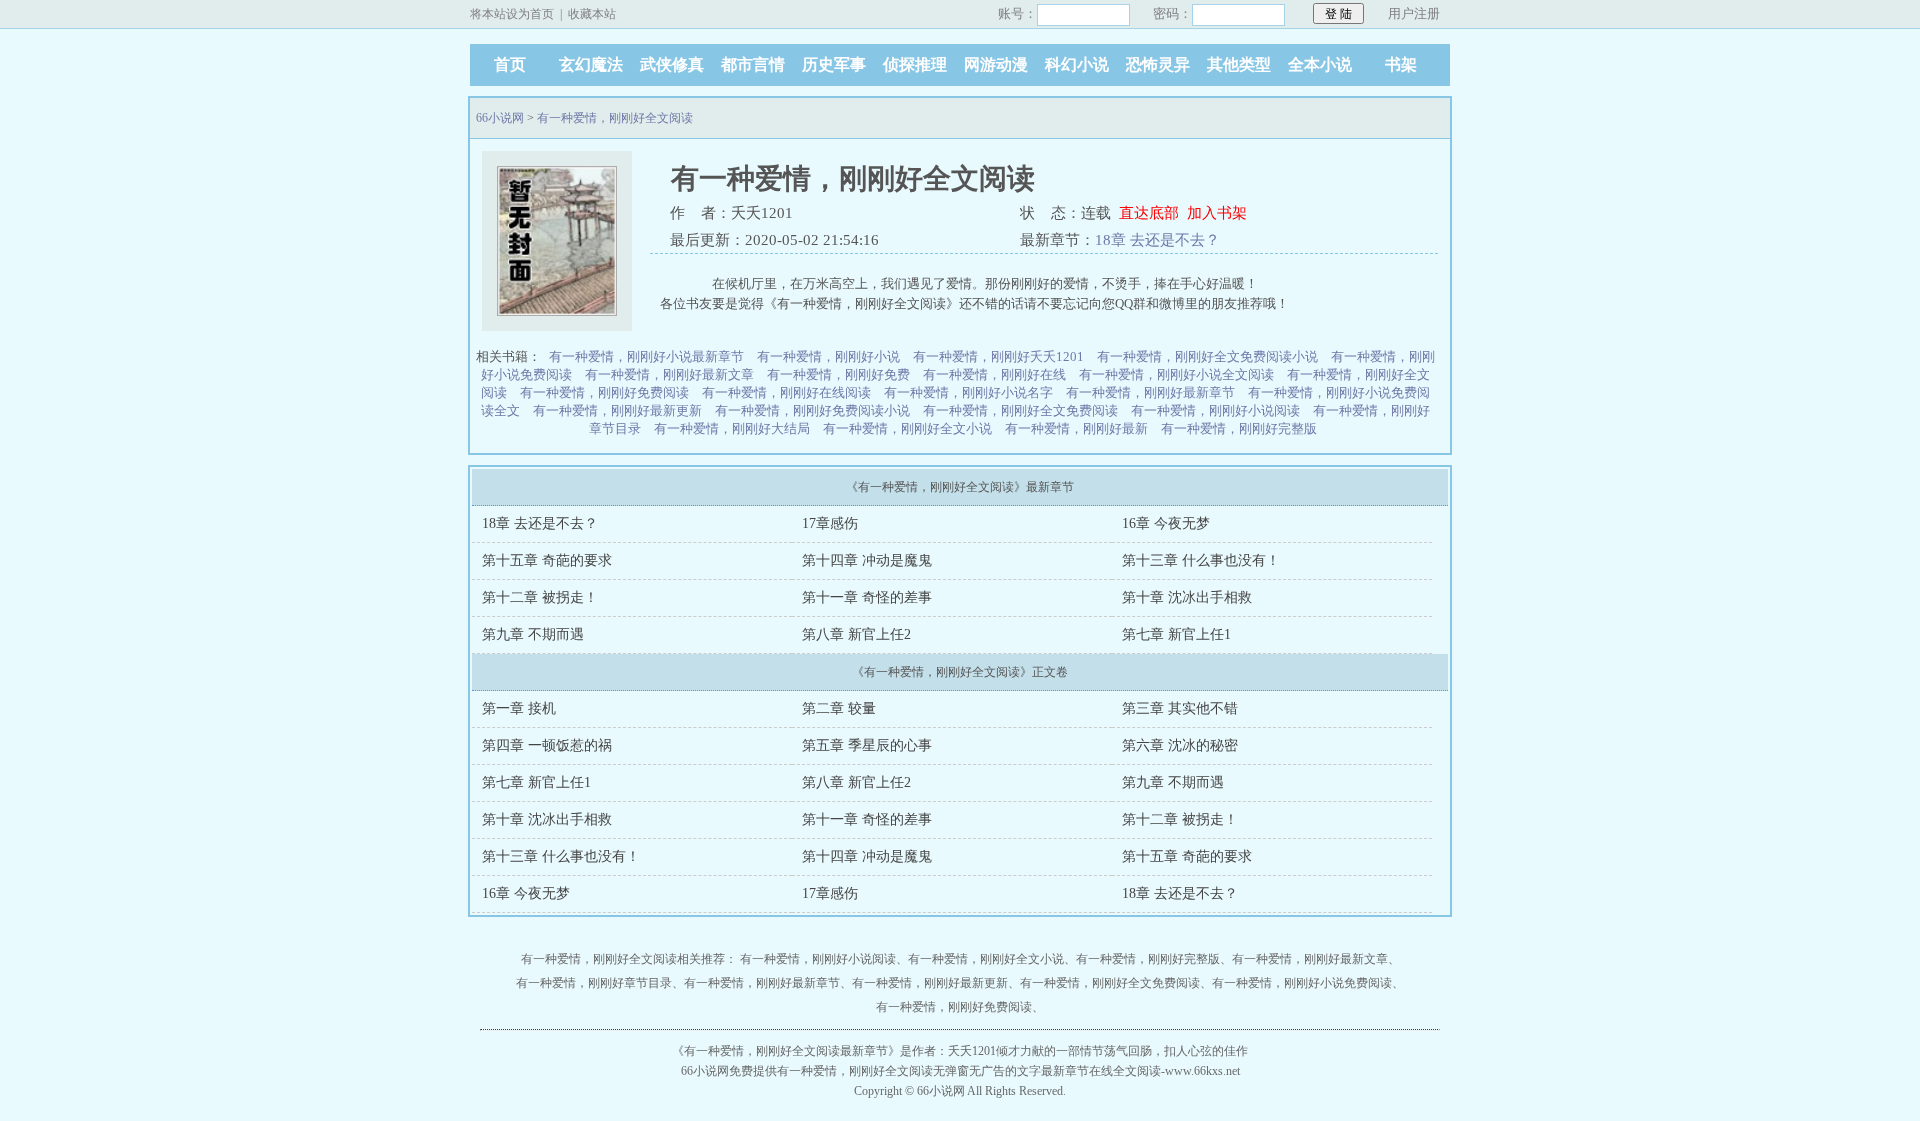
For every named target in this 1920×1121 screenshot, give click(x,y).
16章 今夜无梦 (1166, 523)
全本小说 (1320, 64)
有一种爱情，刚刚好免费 (838, 374)
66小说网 (500, 118)
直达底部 (1149, 213)
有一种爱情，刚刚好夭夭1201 (998, 356)
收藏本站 (592, 14)
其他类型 (1239, 64)
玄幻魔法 (591, 64)
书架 (1401, 64)
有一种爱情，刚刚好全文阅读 (615, 118)
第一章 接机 (519, 708)
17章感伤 (830, 523)
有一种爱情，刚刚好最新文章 (669, 374)
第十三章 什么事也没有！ (1201, 560)
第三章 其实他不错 (1180, 708)
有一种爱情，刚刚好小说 (828, 356)
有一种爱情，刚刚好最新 (1076, 428)
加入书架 (1217, 213)
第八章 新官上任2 (856, 634)
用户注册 (1414, 13)
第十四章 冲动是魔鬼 (867, 560)
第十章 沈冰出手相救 (1187, 597)
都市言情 (753, 64)
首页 (510, 64)
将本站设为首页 (512, 14)
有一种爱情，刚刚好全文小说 (907, 428)
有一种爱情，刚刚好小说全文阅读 (1176, 374)
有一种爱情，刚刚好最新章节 (1150, 392)
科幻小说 (1077, 64)
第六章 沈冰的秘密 (1180, 745)
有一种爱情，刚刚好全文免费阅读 (1020, 410)
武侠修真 (672, 64)
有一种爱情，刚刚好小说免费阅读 (1302, 983)
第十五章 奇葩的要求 (547, 560)
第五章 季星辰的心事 (867, 745)
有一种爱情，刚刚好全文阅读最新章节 (786, 1051)
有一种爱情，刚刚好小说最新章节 (646, 356)
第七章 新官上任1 (1176, 634)
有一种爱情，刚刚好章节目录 (594, 983)
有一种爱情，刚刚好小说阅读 (1215, 410)
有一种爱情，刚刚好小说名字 (968, 392)
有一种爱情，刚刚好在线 (994, 374)
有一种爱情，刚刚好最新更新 (617, 410)
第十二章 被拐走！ (540, 597)
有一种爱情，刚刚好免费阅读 (604, 392)
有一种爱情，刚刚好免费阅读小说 (812, 410)
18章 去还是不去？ (1157, 240)
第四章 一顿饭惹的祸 (547, 745)
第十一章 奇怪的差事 (867, 597)
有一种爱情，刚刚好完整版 (1239, 428)
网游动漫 (996, 64)
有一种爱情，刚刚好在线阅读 (786, 392)
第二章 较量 (839, 708)
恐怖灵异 (1158, 64)
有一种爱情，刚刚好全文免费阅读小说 (1207, 356)
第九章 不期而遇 (533, 634)
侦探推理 (915, 64)
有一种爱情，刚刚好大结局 (732, 428)
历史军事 (834, 64)
